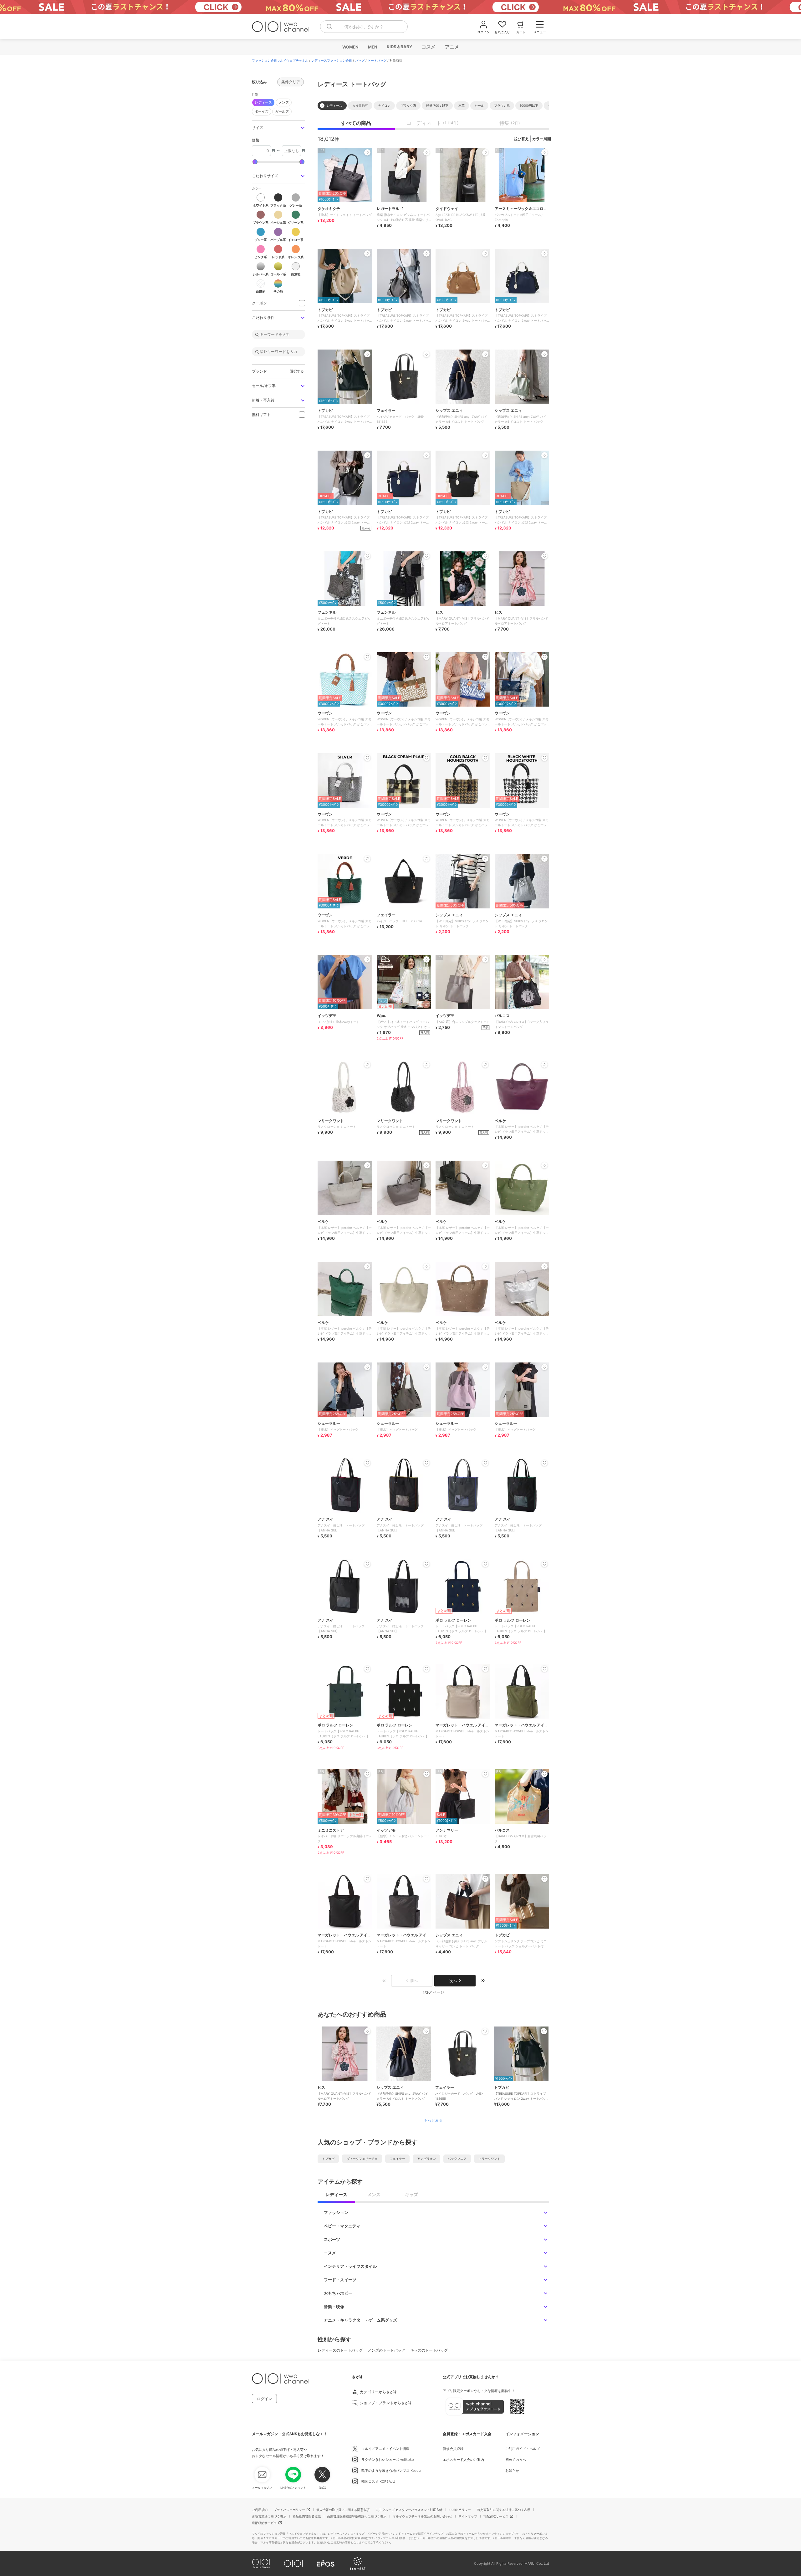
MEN (372, 47)
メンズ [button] (284, 102)
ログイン (264, 2399)
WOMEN (350, 47)
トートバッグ (377, 60)
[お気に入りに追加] (367, 2031)
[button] (278, 128)
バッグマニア (457, 2159)
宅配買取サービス (496, 2516)
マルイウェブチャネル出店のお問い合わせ (422, 2516)
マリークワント (489, 2159)
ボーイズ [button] (262, 111)
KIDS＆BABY (399, 47)
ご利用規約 (260, 2510)
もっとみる (433, 2120)
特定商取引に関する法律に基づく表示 (504, 2510)
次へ (453, 1981)
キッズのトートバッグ (429, 2350)
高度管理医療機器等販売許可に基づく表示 (357, 2516)
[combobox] (364, 27)
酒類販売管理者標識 (307, 2516)
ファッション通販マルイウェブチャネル (280, 60)
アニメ (452, 47)
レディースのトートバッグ (340, 2350)
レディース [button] (263, 102)
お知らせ (512, 2471)
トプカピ (328, 2159)
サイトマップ (468, 2516)
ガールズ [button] (282, 111)
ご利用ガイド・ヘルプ (523, 2449)
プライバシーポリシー (289, 2510)
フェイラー (397, 2159)
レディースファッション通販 (332, 60)
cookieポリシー (460, 2510)
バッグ (360, 60)
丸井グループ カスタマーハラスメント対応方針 (409, 2510)
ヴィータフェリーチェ (362, 2159)
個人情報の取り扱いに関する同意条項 (343, 2510)
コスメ (428, 47)
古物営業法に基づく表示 (269, 2516)
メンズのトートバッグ (386, 2350)
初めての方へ (516, 2460)
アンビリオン (426, 2159)
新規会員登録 (453, 2449)
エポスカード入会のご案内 (463, 2460)
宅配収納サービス (264, 2523)
